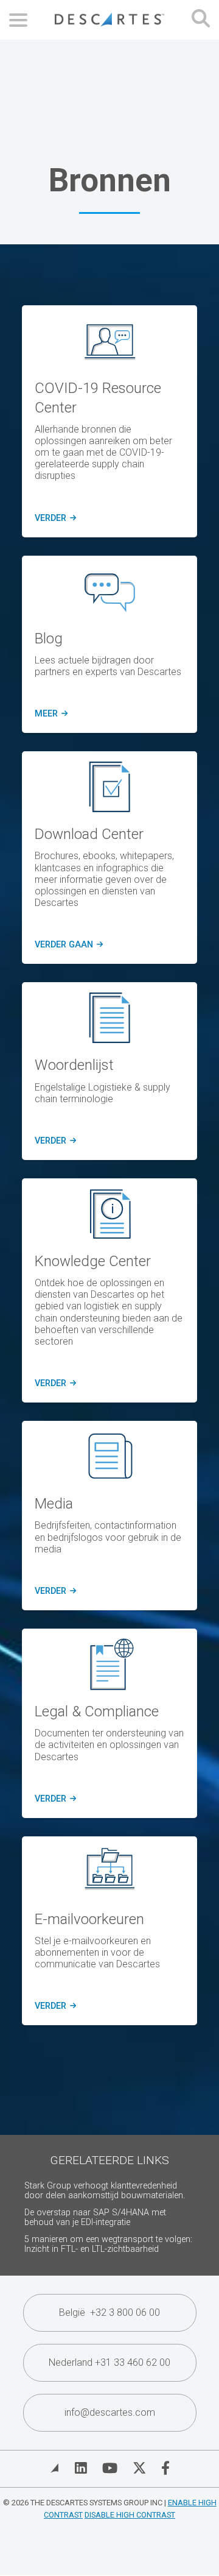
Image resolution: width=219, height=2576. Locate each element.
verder (54, 518)
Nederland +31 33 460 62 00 (109, 2362)
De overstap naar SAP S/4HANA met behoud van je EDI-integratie (95, 2217)
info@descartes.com (110, 2412)
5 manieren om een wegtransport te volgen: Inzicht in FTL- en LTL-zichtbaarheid (108, 2244)
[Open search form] (201, 20)
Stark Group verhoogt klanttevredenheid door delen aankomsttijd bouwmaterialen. (105, 2191)
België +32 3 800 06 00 (109, 2312)
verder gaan (68, 945)
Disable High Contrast (130, 2515)
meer (49, 714)
